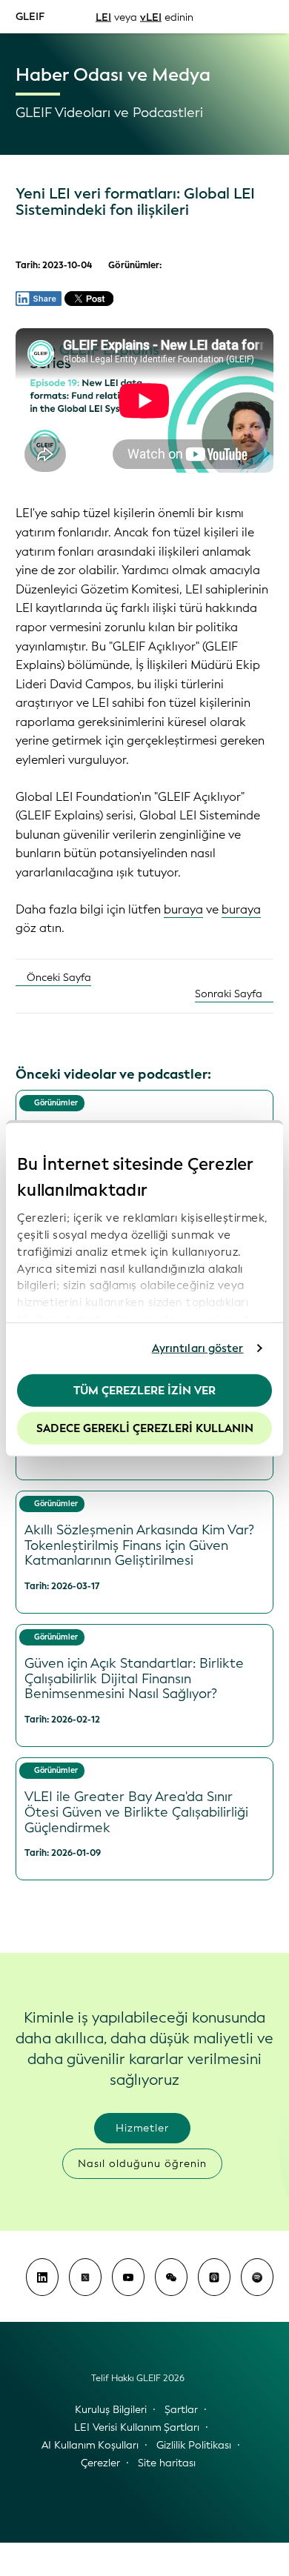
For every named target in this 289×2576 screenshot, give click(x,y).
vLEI (151, 17)
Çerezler (100, 2463)
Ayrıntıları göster (198, 1348)
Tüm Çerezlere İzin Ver (144, 1390)
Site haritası (167, 2463)
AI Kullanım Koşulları (90, 2445)
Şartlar (181, 2410)
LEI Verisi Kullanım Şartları (137, 2427)
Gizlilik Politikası (194, 2445)
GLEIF (30, 16)
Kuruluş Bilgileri (111, 2410)
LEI (103, 17)
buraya (183, 909)
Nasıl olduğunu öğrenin (142, 2164)
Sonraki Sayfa (230, 994)
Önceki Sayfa (57, 978)
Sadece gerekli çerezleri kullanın (145, 1428)
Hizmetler (142, 2128)
